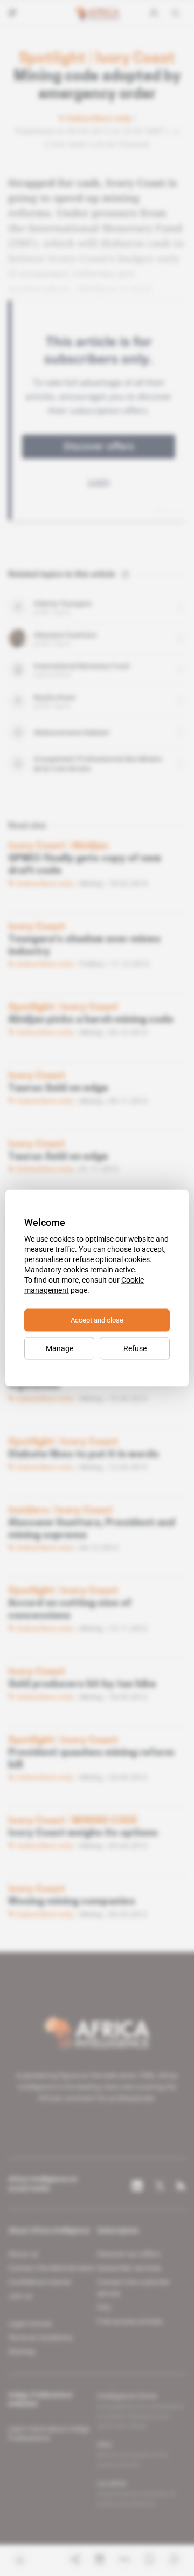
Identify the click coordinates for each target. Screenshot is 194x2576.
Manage (60, 1348)
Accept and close (97, 1320)
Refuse (135, 1348)
